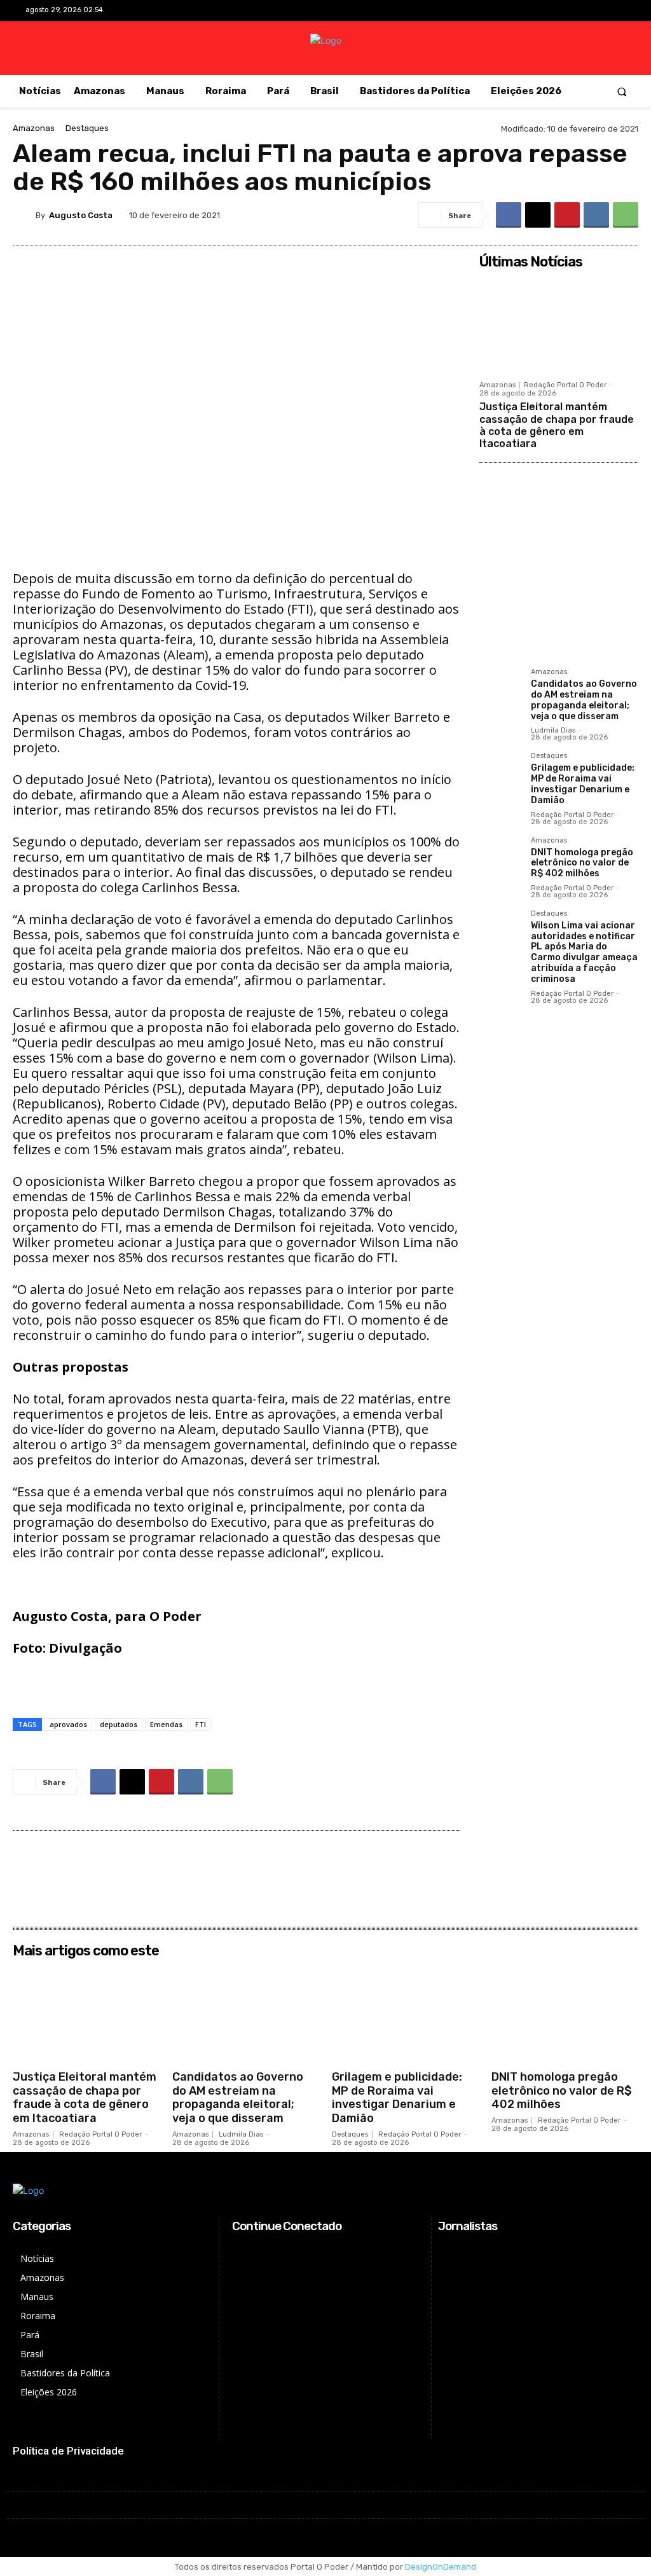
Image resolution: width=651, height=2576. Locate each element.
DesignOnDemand (441, 2567)
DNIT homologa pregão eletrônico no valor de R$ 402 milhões (582, 863)
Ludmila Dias (553, 730)
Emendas (166, 1724)
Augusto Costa (81, 215)
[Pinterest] (567, 215)
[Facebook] (556, 11)
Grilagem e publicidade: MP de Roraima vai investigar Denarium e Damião (583, 784)
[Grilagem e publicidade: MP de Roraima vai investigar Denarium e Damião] (500, 773)
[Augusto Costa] (24, 215)
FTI (201, 1724)
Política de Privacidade (68, 2451)
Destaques (87, 128)
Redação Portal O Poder (565, 385)
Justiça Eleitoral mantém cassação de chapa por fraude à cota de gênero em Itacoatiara (557, 425)
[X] (596, 11)
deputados (119, 1724)
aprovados (68, 1724)
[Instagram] (576, 11)
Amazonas (34, 128)
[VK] (596, 215)
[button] (622, 91)
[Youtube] (616, 11)
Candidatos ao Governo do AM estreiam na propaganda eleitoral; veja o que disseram (584, 700)
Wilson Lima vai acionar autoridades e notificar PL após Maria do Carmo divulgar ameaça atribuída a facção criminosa (584, 952)
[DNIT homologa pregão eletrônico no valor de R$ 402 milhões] (500, 858)
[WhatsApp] (626, 215)
